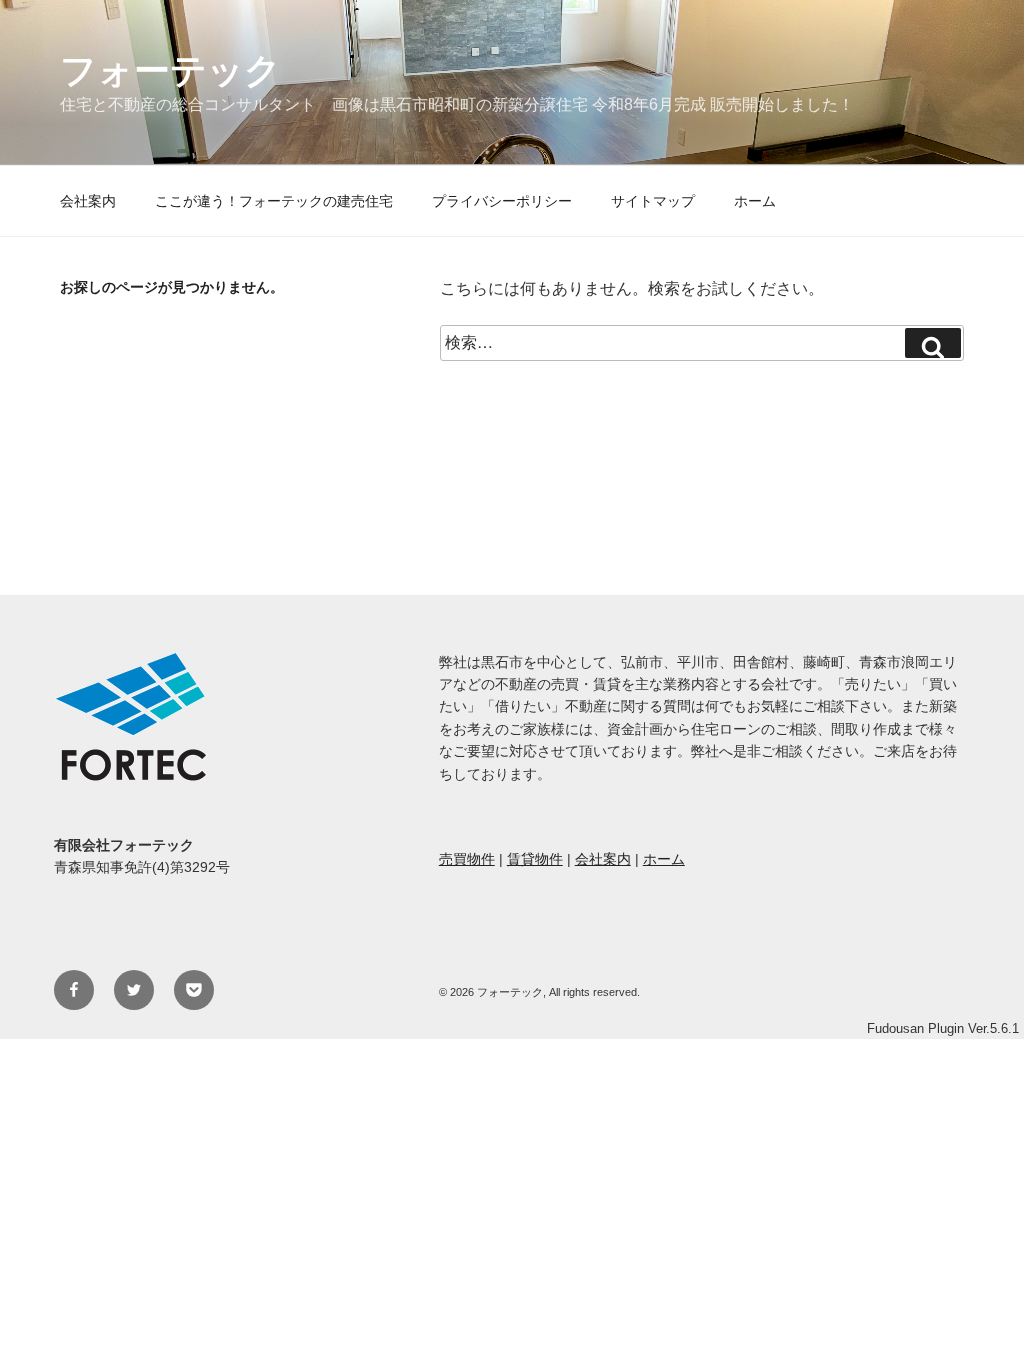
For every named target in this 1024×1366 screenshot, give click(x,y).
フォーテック (170, 70)
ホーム (755, 201)
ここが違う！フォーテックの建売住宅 (274, 201)
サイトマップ (653, 201)
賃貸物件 (535, 859)
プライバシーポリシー (502, 201)
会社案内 (88, 201)
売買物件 (467, 859)
